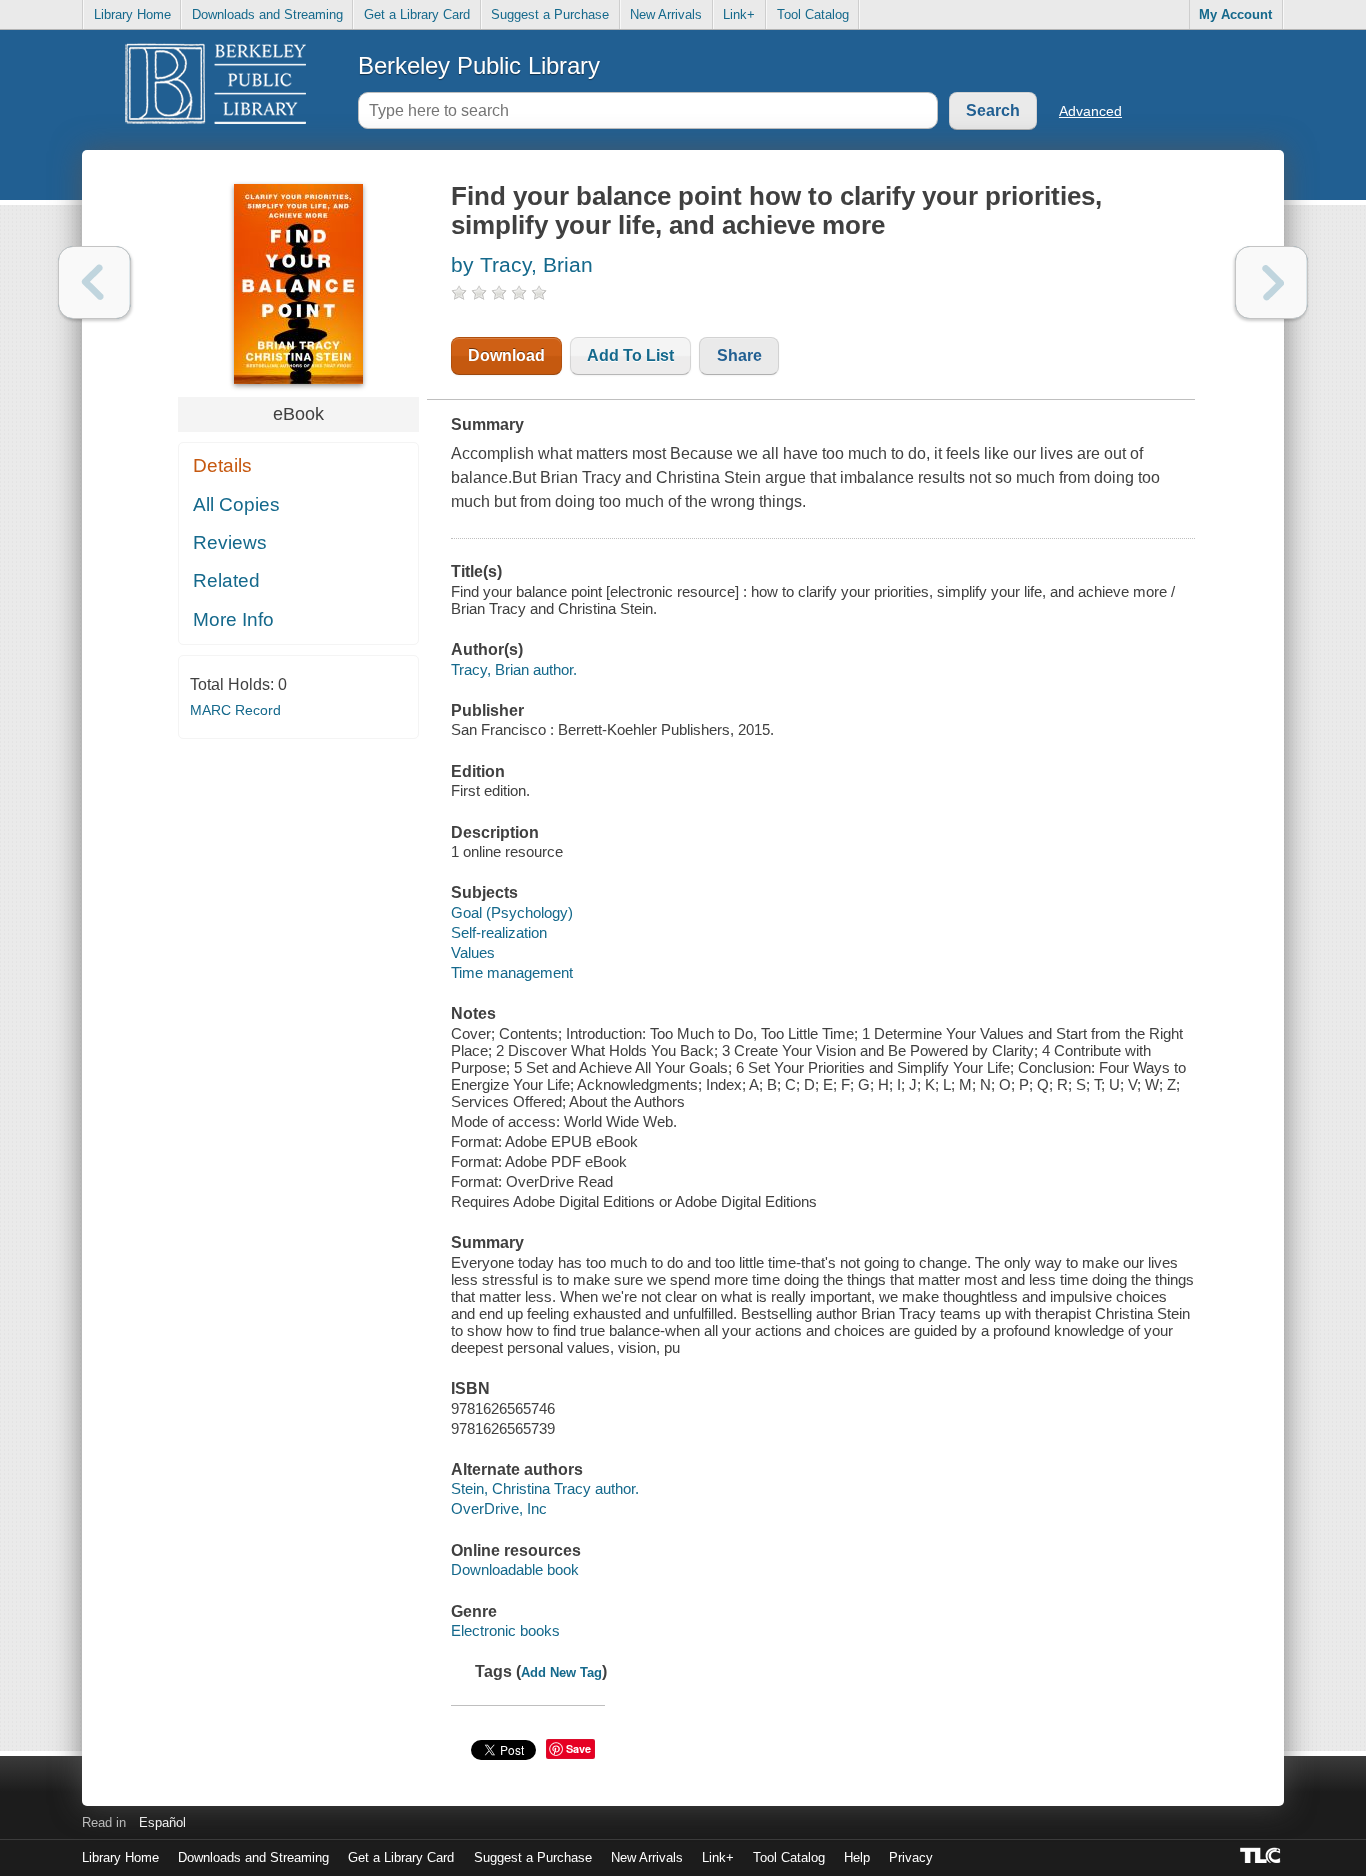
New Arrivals (666, 14)
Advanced (1090, 111)
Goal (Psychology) (512, 912)
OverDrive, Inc (499, 1508)
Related (226, 580)
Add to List (630, 355)
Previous (94, 282)
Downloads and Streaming (267, 14)
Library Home (132, 14)
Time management (512, 972)
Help (857, 1857)
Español (162, 1822)
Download (506, 355)
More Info (233, 619)
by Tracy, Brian (522, 264)
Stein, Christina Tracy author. (545, 1488)
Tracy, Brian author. (514, 669)
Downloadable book (515, 1569)
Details (222, 465)
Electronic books (505, 1630)
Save (578, 1748)
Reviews (230, 542)
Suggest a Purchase (550, 14)
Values (473, 952)
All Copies (236, 504)
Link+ (739, 14)
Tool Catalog (813, 14)
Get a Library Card (417, 14)
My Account (1235, 14)
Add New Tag (561, 1672)
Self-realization (499, 932)
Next (1271, 282)
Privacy (911, 1857)
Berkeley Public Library (479, 65)
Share (739, 355)
